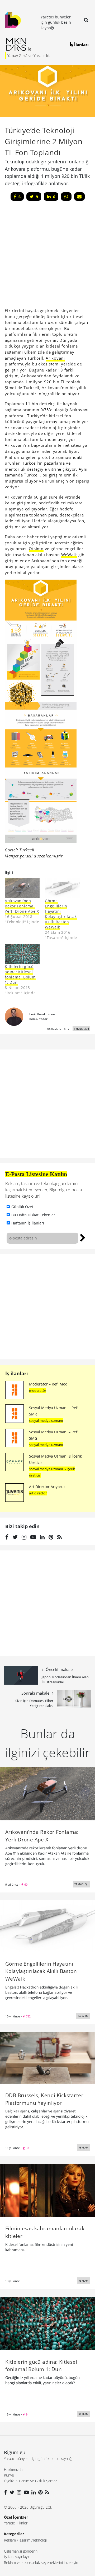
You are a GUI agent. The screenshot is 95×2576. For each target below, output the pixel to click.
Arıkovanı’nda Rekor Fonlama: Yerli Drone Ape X (22, 906)
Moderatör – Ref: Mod (48, 1384)
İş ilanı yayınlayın (17, 2557)
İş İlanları (79, 44)
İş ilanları (17, 1373)
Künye (9, 2475)
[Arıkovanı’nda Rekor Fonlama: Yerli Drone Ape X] (47, 1794)
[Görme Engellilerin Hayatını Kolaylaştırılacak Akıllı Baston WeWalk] (62, 888)
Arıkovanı (55, 358)
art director (38, 1493)
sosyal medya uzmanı (46, 1420)
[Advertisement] (47, 1307)
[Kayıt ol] (83, 1237)
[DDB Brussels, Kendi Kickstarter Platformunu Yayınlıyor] (47, 2057)
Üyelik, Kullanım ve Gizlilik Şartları (31, 2481)
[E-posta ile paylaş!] (79, 197)
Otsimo (36, 549)
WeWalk (69, 555)
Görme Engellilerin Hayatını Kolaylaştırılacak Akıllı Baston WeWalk (61, 914)
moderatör (38, 1390)
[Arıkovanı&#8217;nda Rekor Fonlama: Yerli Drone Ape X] (22, 888)
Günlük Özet (22, 1207)
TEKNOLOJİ (81, 1029)
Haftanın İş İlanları (28, 1223)
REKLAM (83, 2147)
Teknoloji (40, 2540)
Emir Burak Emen (42, 1014)
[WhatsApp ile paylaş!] (66, 197)
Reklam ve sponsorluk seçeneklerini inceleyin (41, 2562)
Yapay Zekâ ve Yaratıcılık (28, 56)
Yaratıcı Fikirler (16, 2523)
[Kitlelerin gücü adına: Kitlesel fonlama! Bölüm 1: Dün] (22, 954)
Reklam (10, 2540)
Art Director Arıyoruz (47, 1487)
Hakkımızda (13, 2470)
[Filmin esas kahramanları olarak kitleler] (47, 2190)
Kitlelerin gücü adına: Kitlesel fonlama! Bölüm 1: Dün (20, 974)
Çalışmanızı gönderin (21, 2551)
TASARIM (83, 2016)
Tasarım (24, 2540)
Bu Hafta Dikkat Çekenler (33, 1215)
